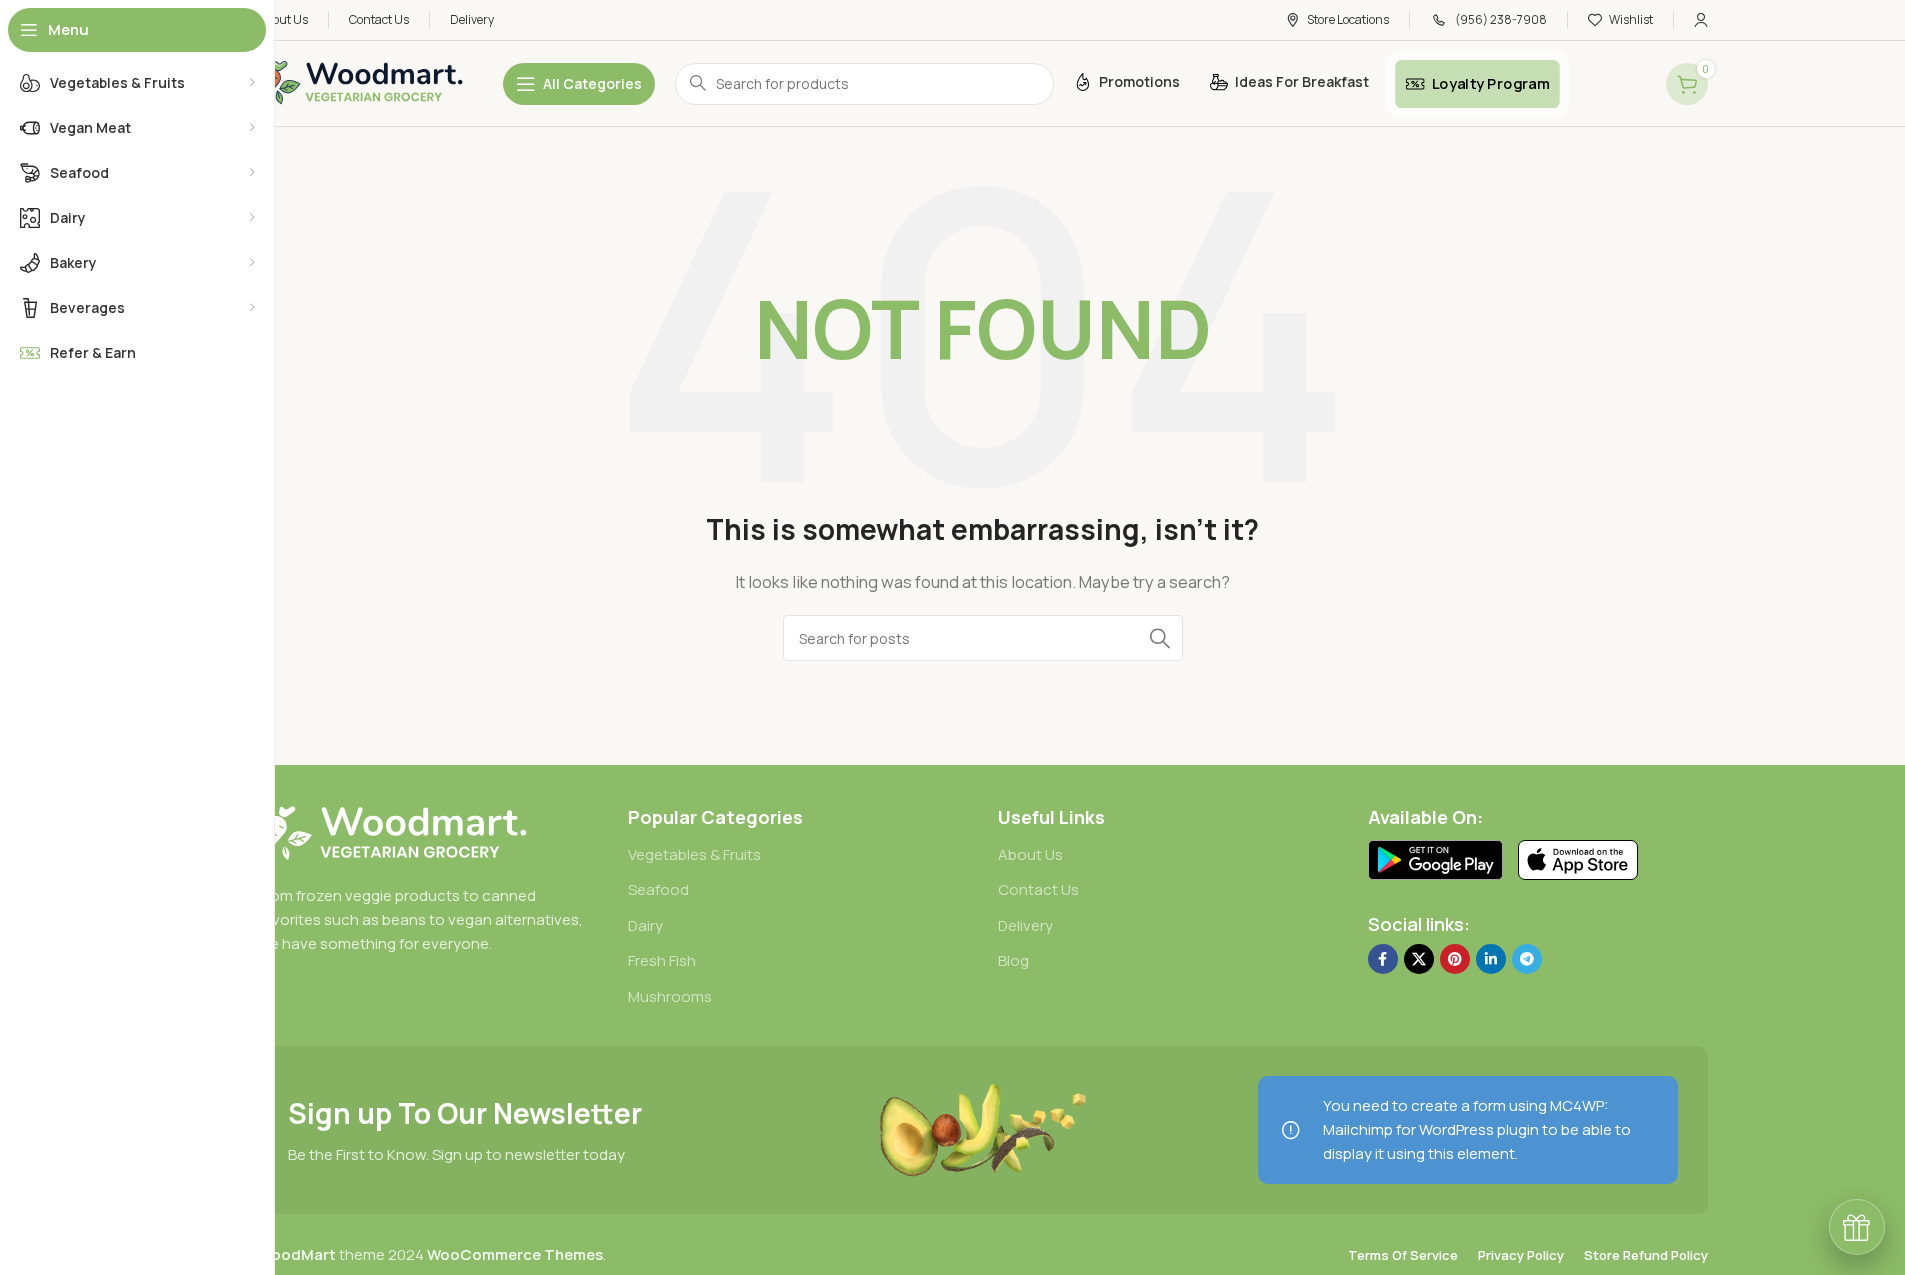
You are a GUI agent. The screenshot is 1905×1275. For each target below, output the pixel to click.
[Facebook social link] (1383, 959)
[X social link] (1419, 959)
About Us (1030, 854)
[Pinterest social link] (1455, 959)
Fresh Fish (662, 960)
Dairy (645, 925)
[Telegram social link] (1527, 959)
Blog (1013, 960)
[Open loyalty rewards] (1857, 1227)
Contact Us (1038, 889)
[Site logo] (360, 82)
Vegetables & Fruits (694, 854)
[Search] (1160, 638)
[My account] (1701, 20)
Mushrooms (670, 996)
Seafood (658, 889)
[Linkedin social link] (1491, 959)
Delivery (1025, 925)
